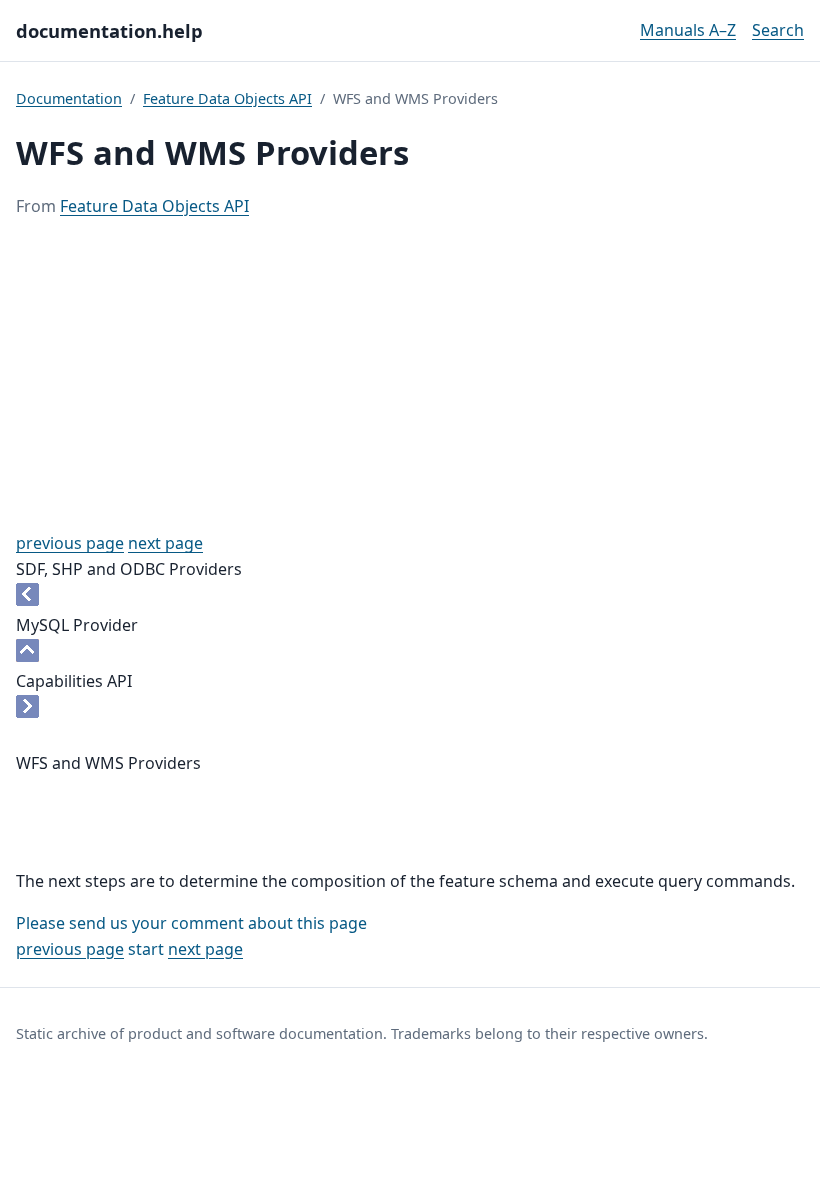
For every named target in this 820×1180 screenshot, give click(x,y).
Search (778, 30)
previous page (70, 543)
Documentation (69, 98)
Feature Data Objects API (227, 98)
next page (165, 543)
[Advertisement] (410, 375)
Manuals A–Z (688, 30)
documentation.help (109, 30)
